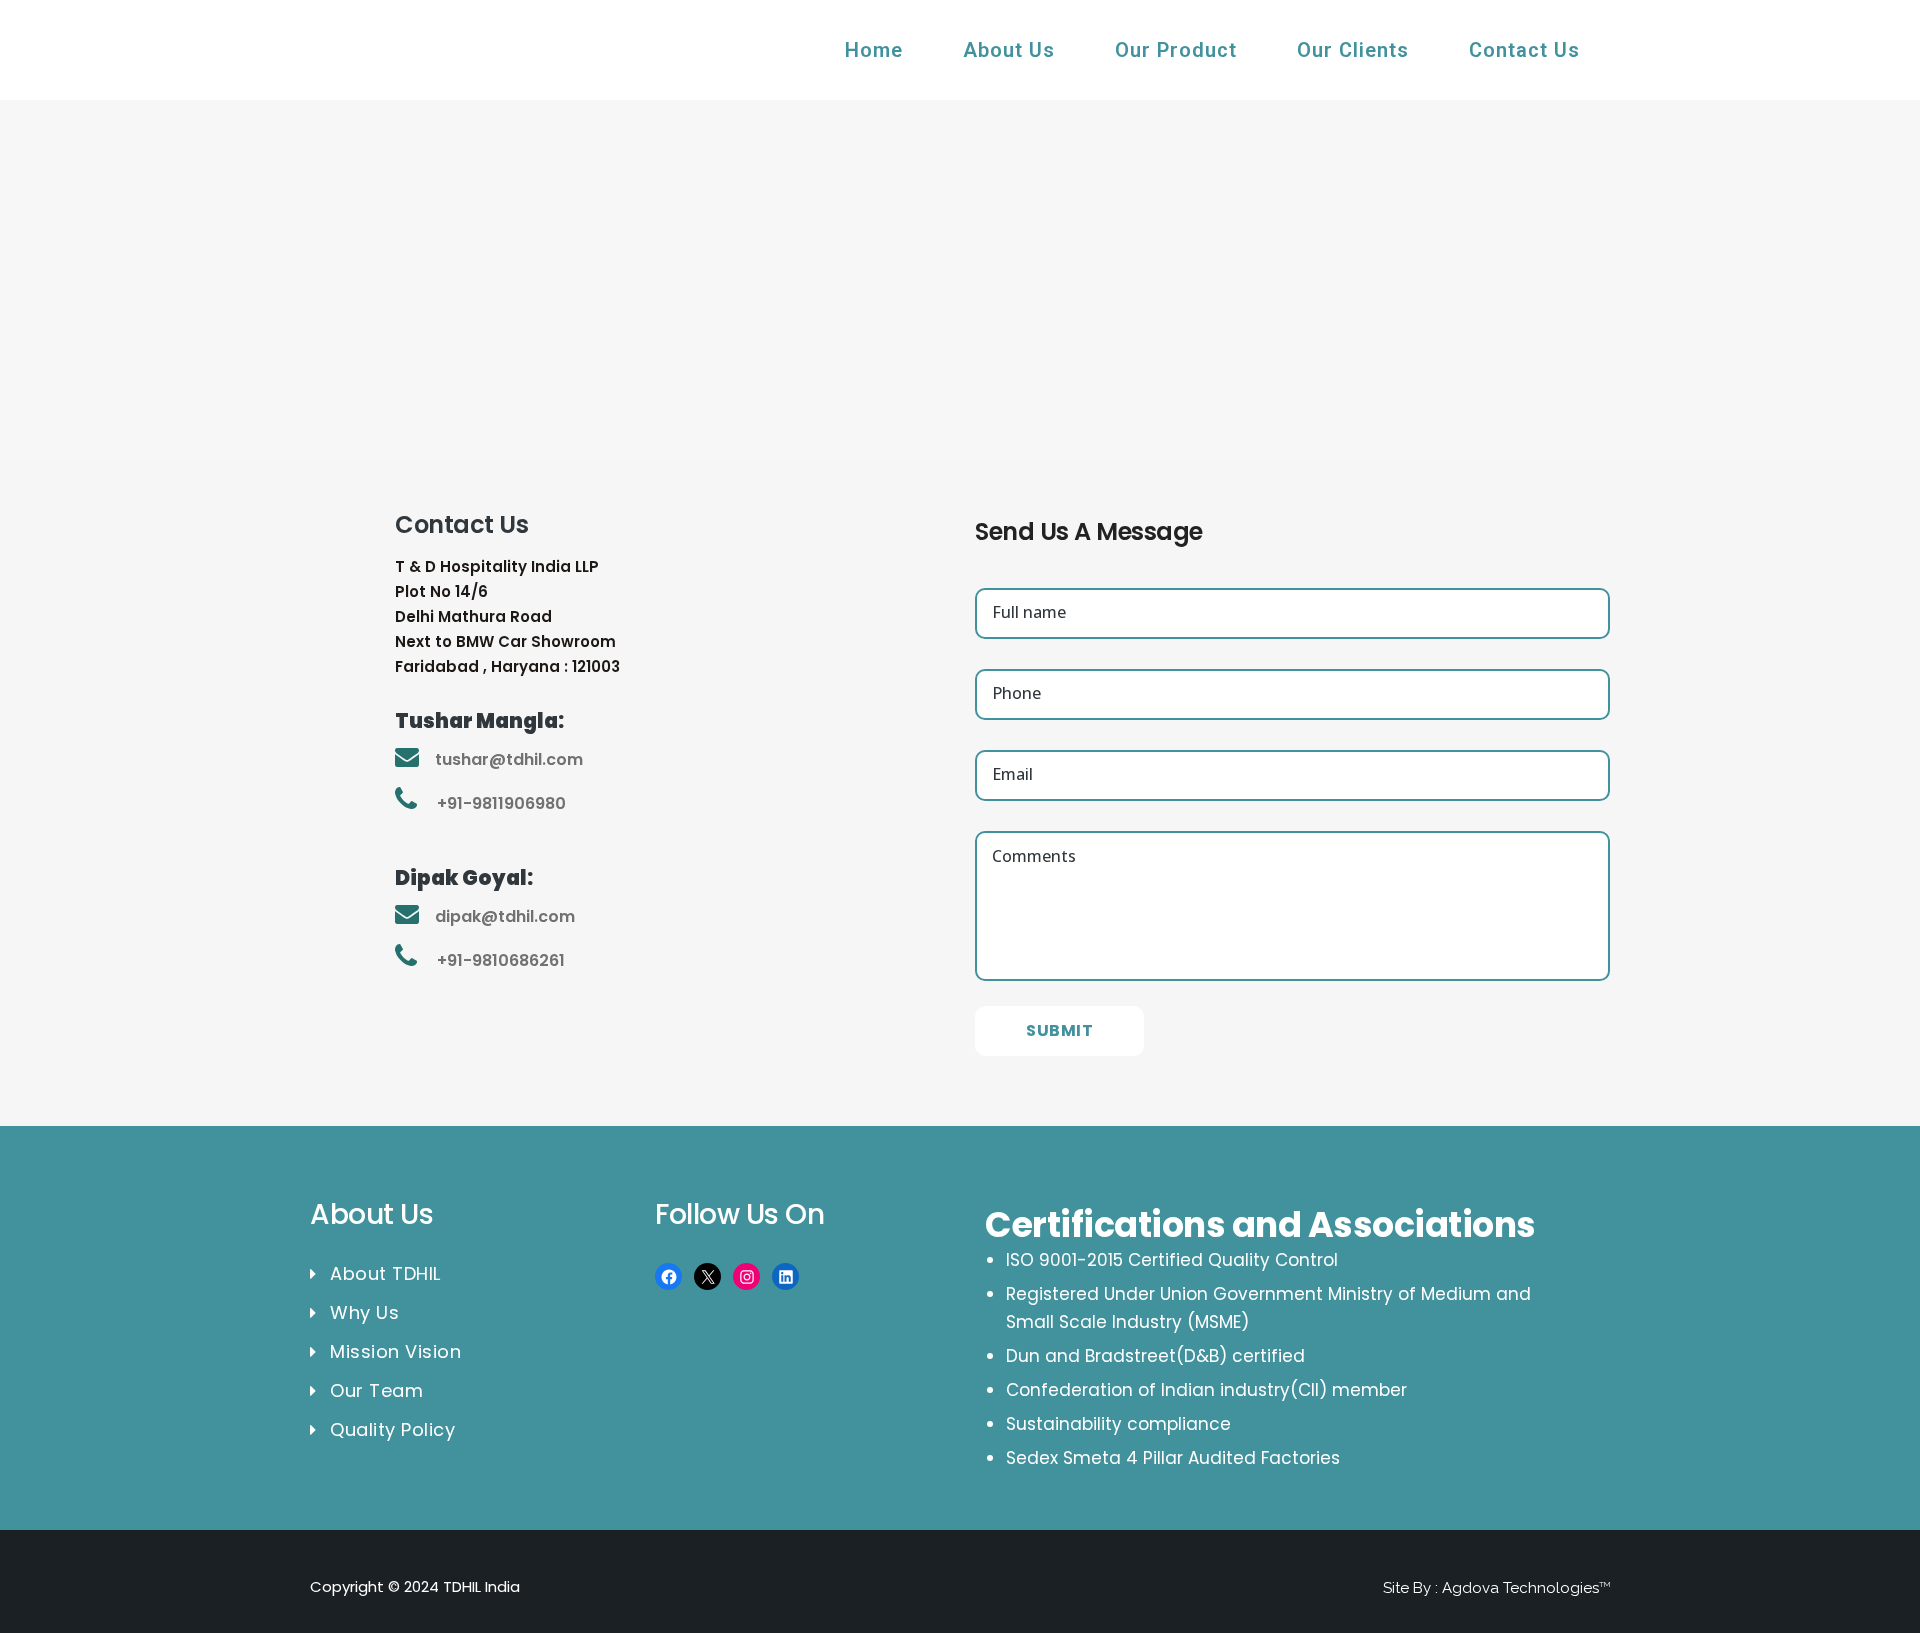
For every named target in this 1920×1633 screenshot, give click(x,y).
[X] (707, 1276)
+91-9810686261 (501, 960)
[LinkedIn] (785, 1276)
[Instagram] (746, 1276)
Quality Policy (392, 1430)
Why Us (364, 1313)
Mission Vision (395, 1352)
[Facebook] (668, 1276)
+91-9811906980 (501, 803)
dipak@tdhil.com (505, 916)
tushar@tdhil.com (509, 759)
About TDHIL (385, 1274)
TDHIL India (481, 1586)
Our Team (376, 1391)
